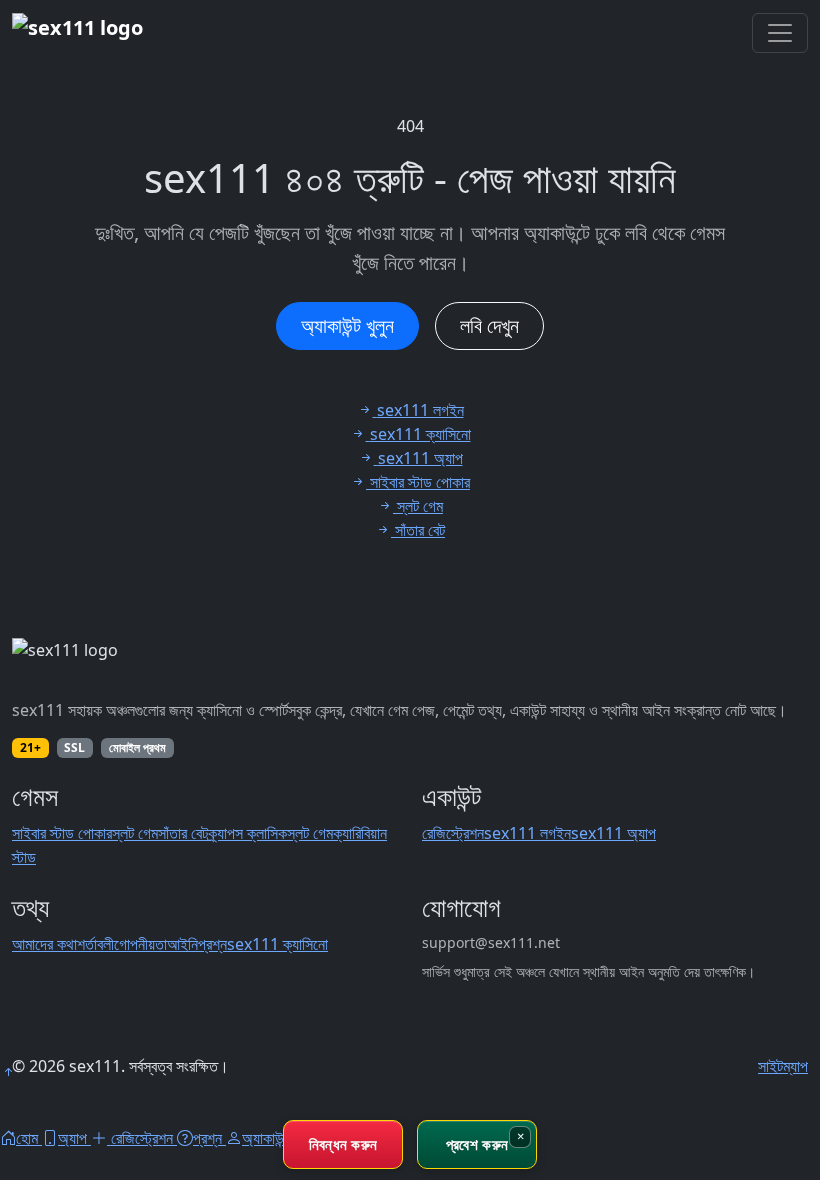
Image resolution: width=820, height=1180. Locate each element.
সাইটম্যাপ (783, 1066)
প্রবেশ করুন (477, 1144)
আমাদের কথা (44, 944)
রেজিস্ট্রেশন (453, 833)
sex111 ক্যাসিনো (277, 944)
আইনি (182, 944)
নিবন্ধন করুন (343, 1144)
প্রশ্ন (212, 944)
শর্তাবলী (95, 944)
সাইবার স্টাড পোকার (62, 833)
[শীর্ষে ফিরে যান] (8, 1072)
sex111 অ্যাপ (613, 833)
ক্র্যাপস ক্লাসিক (247, 833)
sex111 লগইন (527, 833)
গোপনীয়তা (140, 944)
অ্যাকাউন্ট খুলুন (347, 325)
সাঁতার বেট (183, 833)
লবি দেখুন (489, 325)
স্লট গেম (135, 833)
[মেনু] (780, 33)
